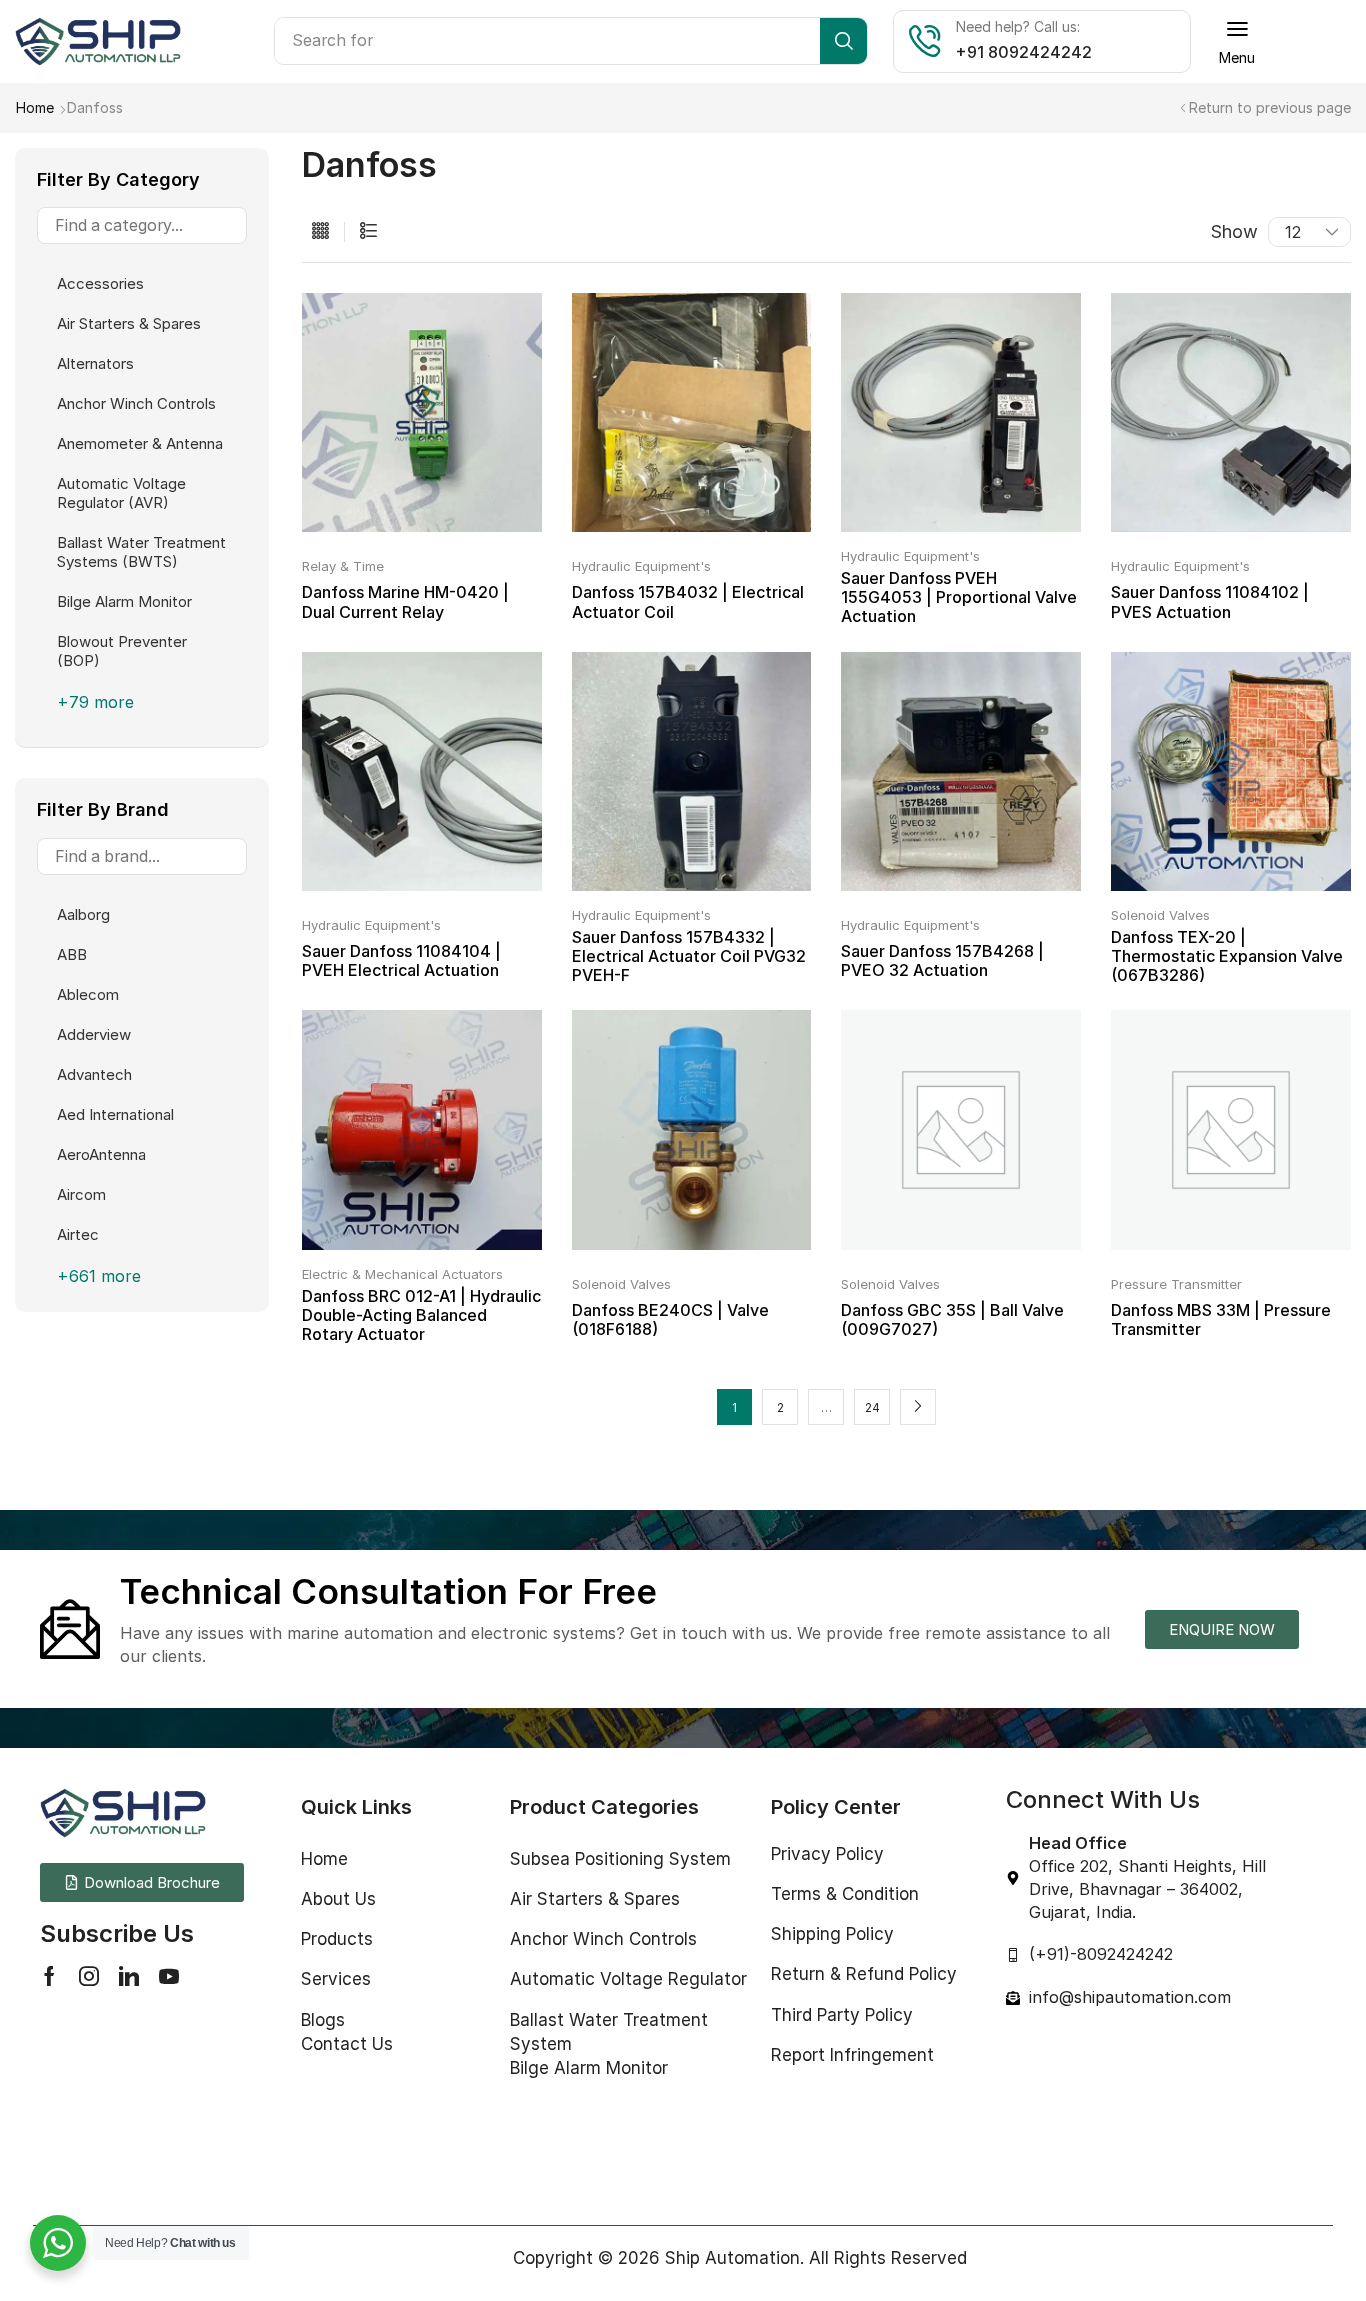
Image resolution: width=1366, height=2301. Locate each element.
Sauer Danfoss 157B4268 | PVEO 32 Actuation (942, 960)
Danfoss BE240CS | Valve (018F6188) (670, 1319)
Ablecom (88, 994)
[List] (368, 231)
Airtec (78, 1234)
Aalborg (83, 914)
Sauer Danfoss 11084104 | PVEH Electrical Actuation (401, 960)
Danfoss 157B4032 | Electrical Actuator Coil (688, 601)
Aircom (81, 1194)
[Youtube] (169, 1976)
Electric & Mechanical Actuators (402, 1274)
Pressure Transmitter (1176, 1284)
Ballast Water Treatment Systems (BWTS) (141, 552)
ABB (72, 954)
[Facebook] (49, 1976)
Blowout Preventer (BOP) (122, 651)
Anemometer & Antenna (140, 443)
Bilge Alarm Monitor (124, 601)
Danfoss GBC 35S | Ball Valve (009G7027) (952, 1319)
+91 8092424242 (1024, 52)
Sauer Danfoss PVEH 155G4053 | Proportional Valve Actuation (959, 597)
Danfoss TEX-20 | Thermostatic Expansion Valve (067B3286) (1227, 956)
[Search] (843, 41)
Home (35, 107)
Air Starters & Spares (129, 323)
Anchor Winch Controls (136, 403)
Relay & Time (343, 566)
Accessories (100, 283)
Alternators (95, 363)
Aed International (115, 1114)
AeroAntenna (101, 1154)
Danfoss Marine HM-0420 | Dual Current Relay (405, 601)
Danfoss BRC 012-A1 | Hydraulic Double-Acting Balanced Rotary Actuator (421, 1315)
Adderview (94, 1034)
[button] (1237, 41)
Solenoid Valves (1160, 915)
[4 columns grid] (320, 231)
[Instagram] (89, 1976)
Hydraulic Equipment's (641, 566)
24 (872, 1407)
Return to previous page (1270, 107)
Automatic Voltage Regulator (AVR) (121, 493)
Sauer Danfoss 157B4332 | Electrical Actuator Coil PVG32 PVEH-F (689, 956)
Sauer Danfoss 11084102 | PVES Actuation (1210, 601)
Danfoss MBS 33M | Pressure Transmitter (1221, 1319)
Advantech (94, 1074)
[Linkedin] (129, 1976)
